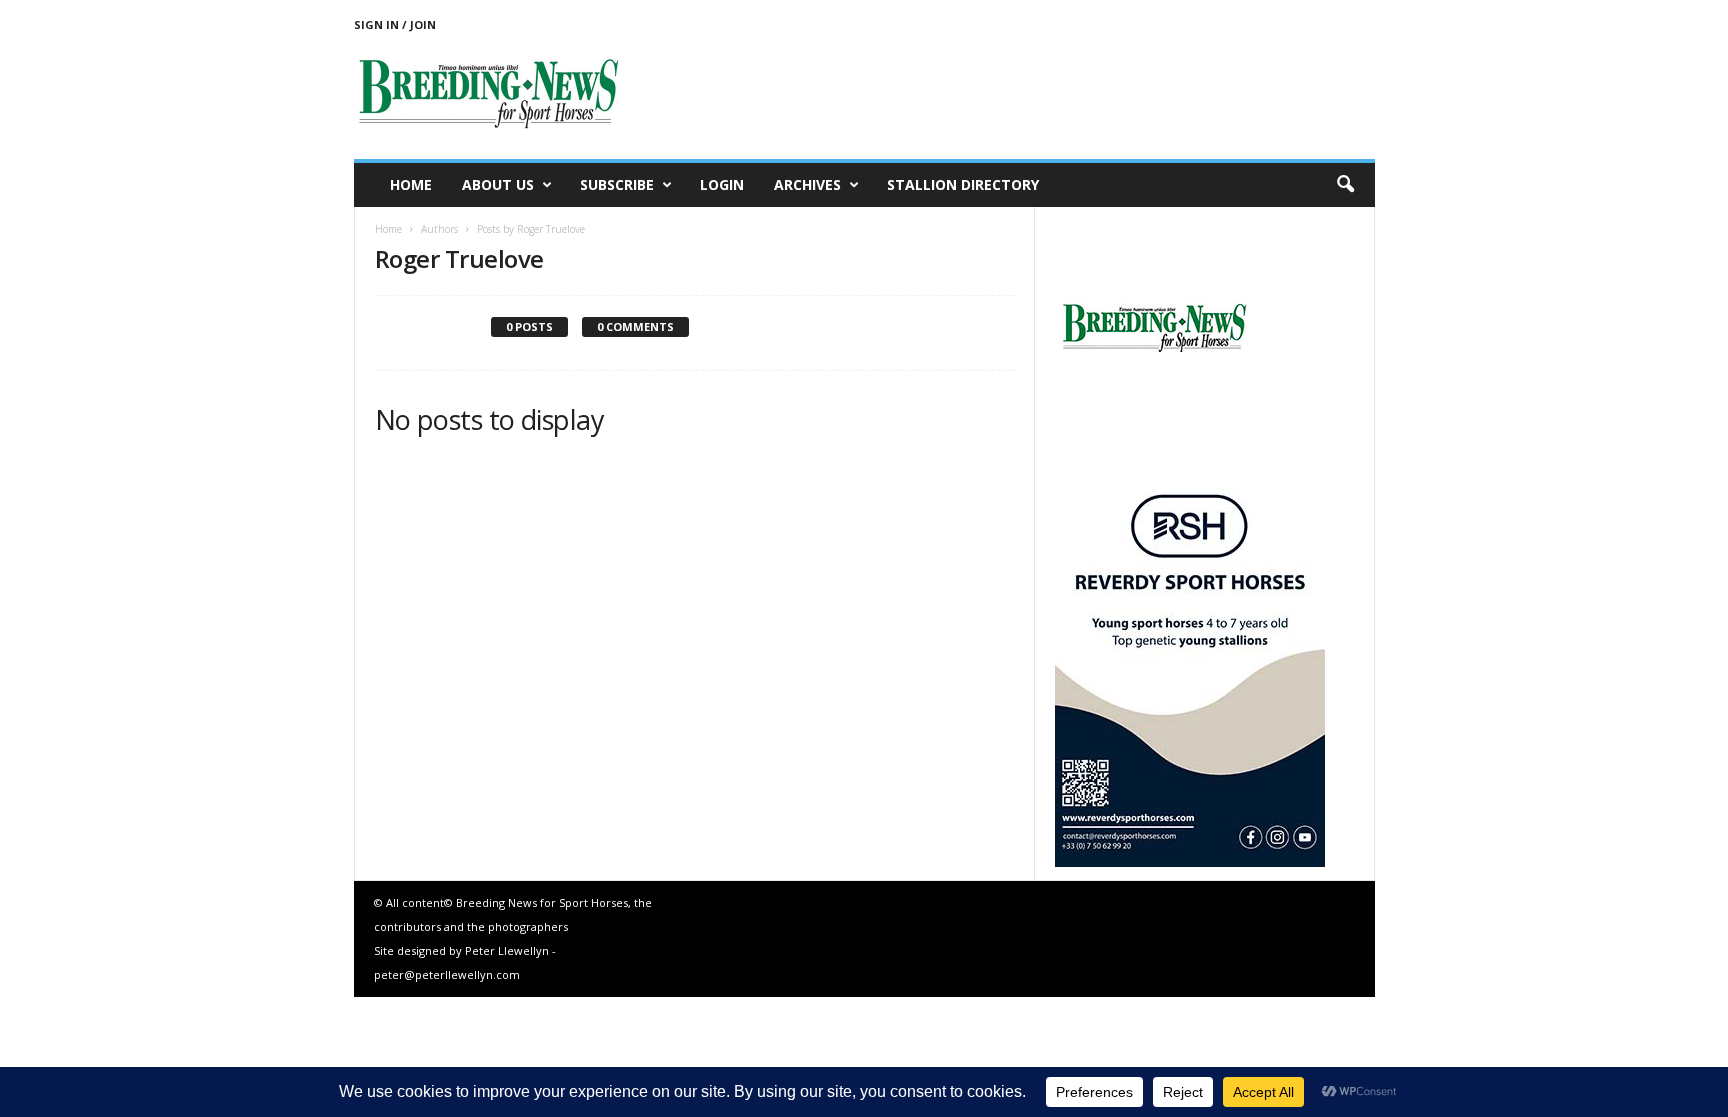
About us (498, 184)
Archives (807, 184)
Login (722, 184)
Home (411, 184)
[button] (1345, 185)
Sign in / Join (395, 24)
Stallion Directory (963, 184)
